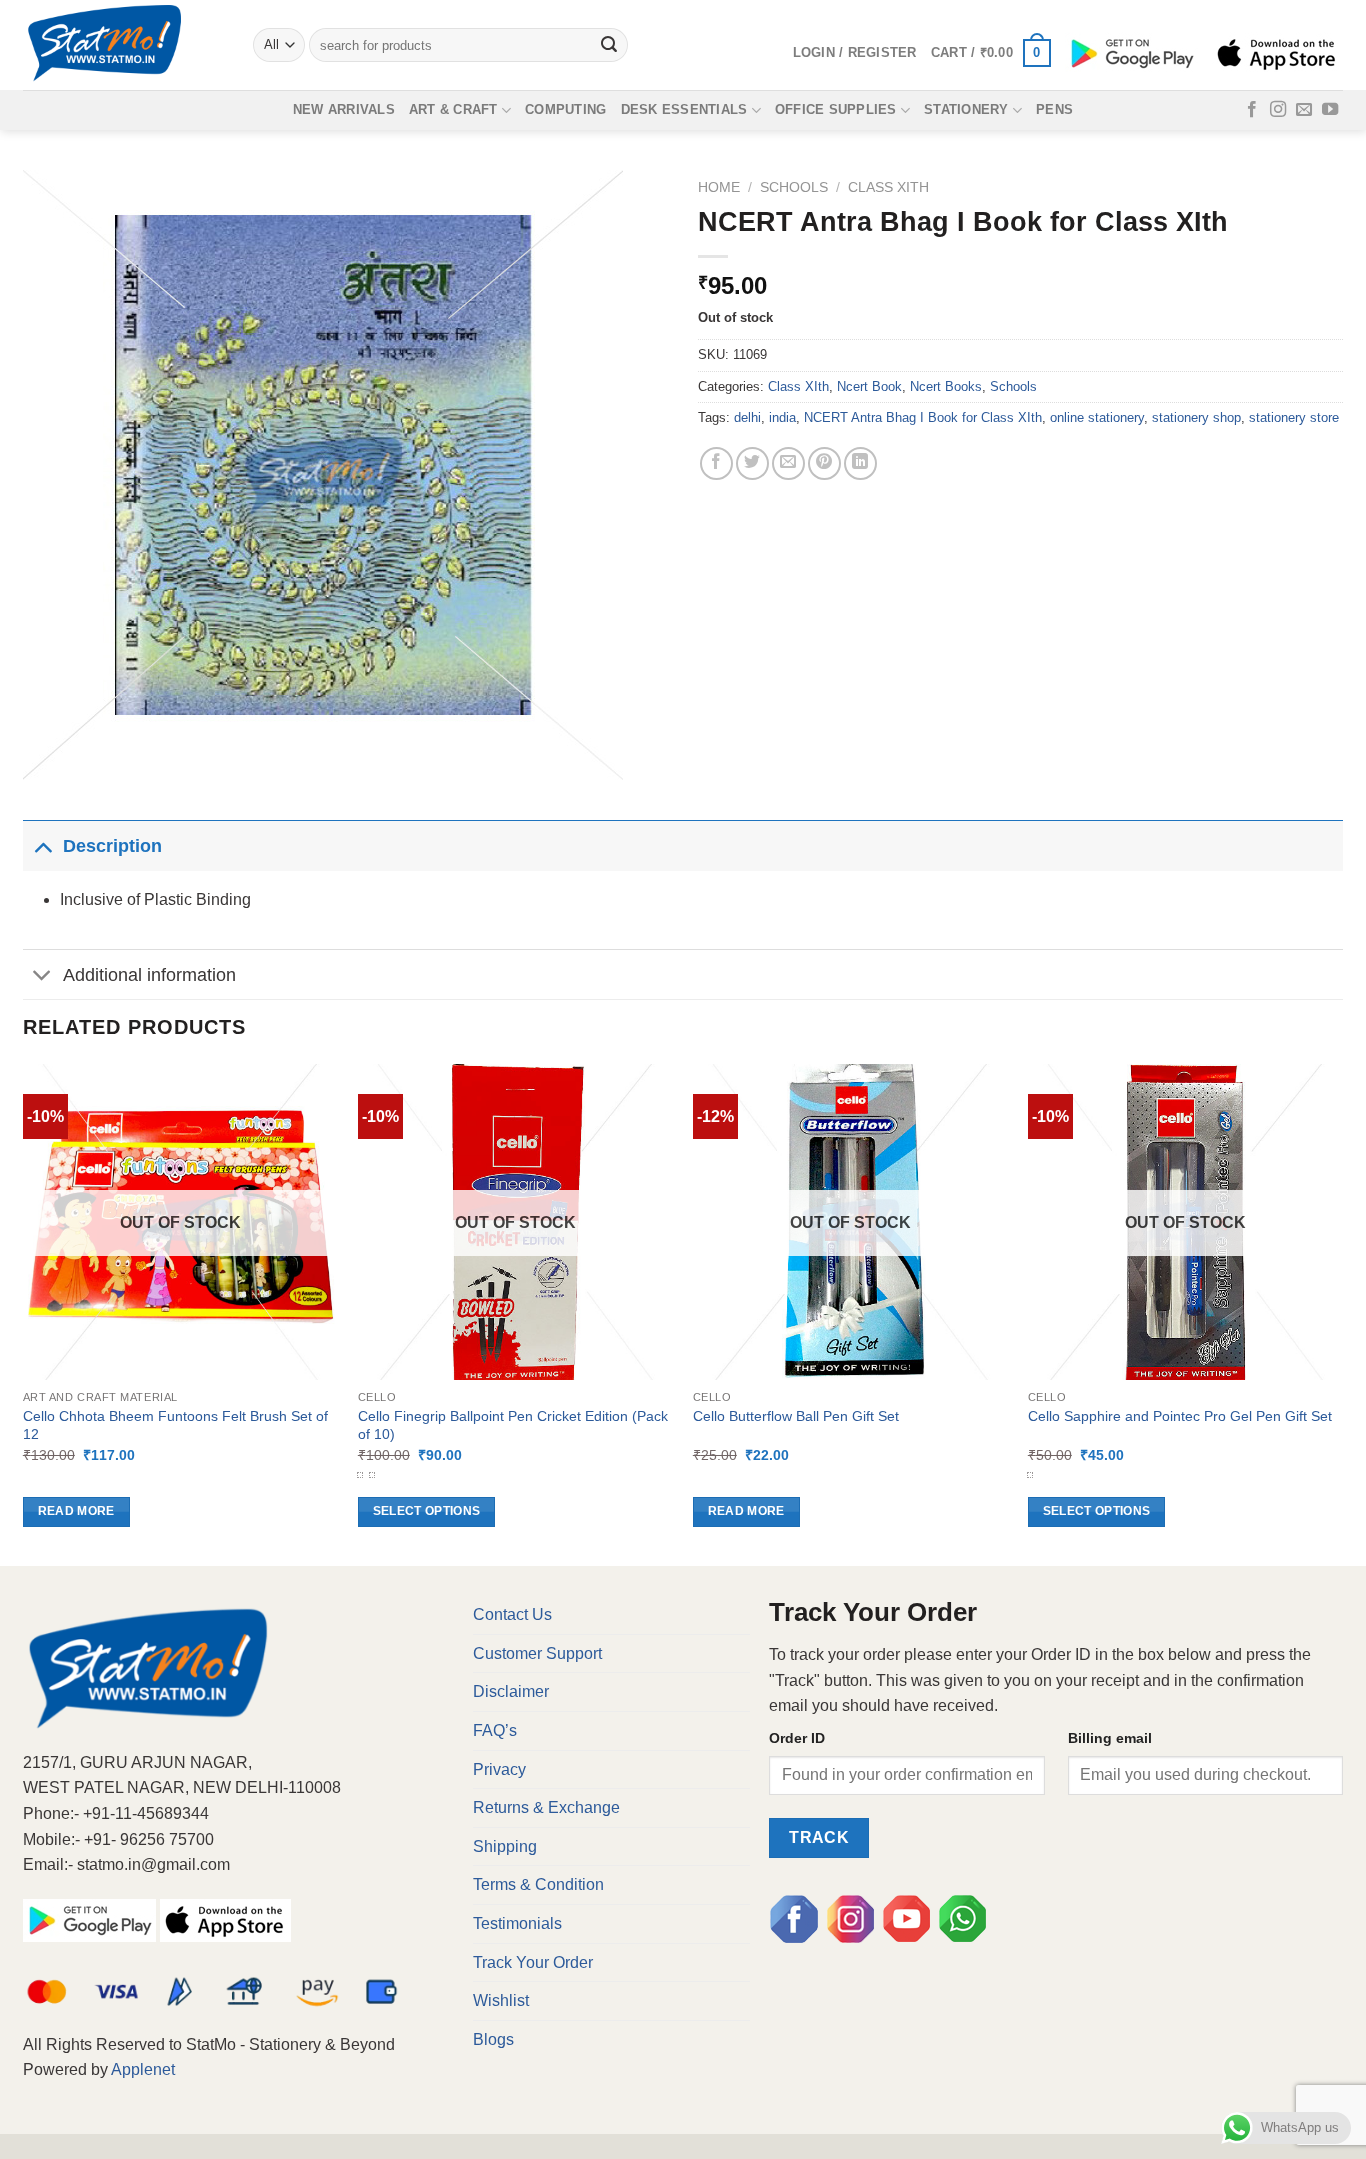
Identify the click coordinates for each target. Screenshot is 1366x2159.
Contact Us (512, 1614)
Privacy (499, 1769)
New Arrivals (344, 109)
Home (719, 187)
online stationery (1097, 417)
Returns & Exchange (546, 1807)
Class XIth (888, 187)
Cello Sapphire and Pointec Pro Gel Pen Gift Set (1180, 1416)
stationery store (1294, 417)
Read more (76, 1511)
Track (819, 1837)
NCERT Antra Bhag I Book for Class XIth (923, 417)
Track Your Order (533, 1962)
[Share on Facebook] (716, 463)
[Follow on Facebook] (1252, 110)
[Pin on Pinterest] (824, 463)
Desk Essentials (684, 109)
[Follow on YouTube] (1330, 110)
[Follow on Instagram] (1278, 110)
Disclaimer (511, 1691)
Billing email (1110, 1738)
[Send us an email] (1304, 110)
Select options (427, 1511)
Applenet (143, 2069)
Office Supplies (836, 109)
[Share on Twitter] (752, 463)
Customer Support (537, 1653)
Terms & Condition (538, 1884)
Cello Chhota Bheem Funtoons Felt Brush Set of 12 (175, 1425)
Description (112, 846)
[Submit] (610, 45)
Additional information (149, 975)
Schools (794, 187)
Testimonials (517, 1923)
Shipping (505, 1846)
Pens (1054, 109)
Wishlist (501, 2000)
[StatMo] (123, 45)
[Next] (1342, 1313)
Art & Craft (453, 109)
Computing (565, 109)
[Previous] (24, 1313)
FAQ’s (495, 1730)
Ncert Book (869, 386)
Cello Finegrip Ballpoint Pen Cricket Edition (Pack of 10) (513, 1425)
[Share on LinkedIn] (860, 463)
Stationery (966, 109)
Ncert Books (946, 386)
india (782, 417)
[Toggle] (42, 845)
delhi (747, 417)
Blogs (493, 2039)
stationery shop (1196, 417)
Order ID (797, 1738)
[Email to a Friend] (788, 463)
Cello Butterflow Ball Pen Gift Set (796, 1416)
